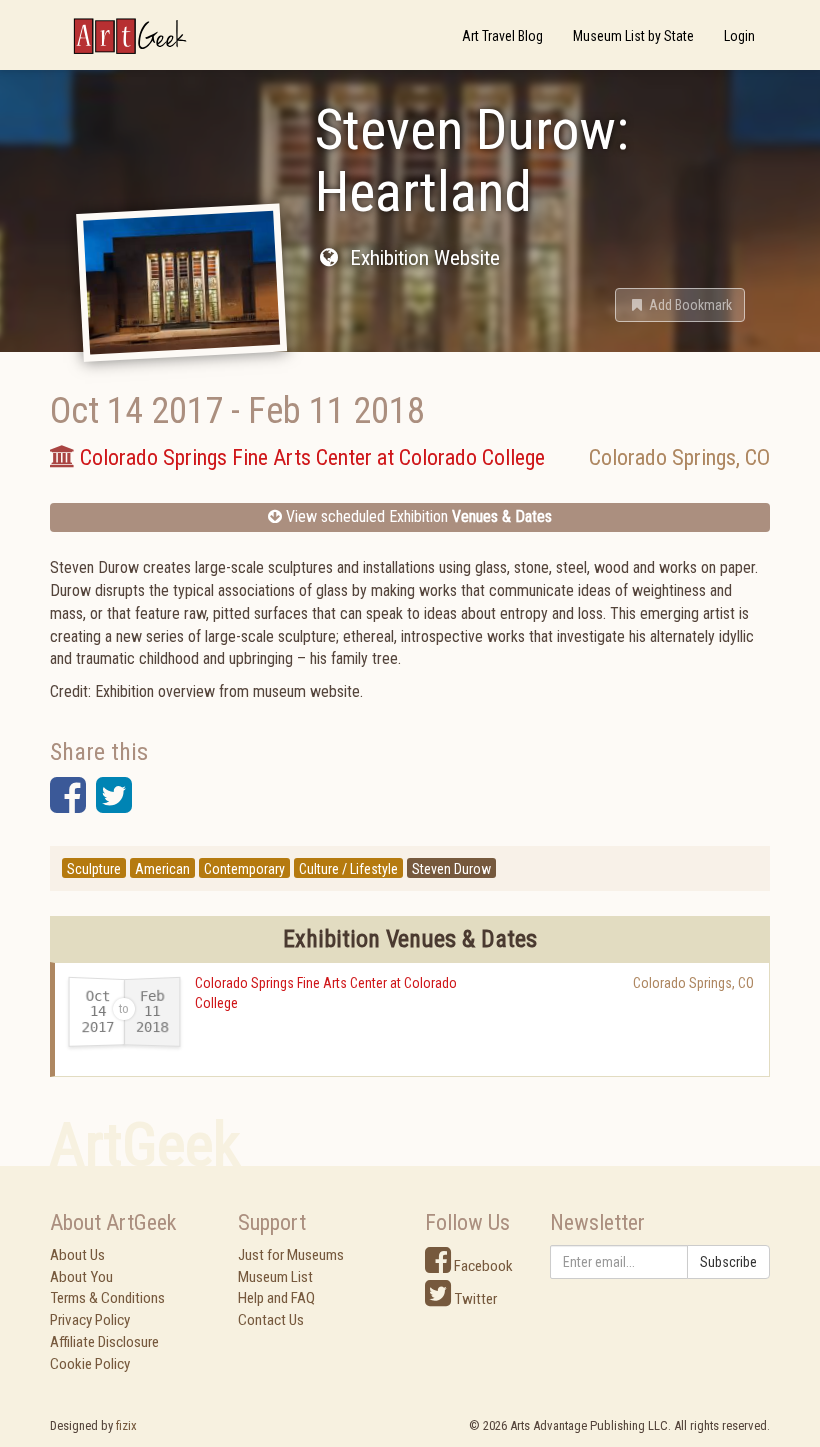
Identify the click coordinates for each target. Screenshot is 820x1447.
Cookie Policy (90, 1364)
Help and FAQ (276, 1298)
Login (739, 36)
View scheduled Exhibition (417, 516)
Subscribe (728, 1262)
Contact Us (271, 1320)
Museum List (275, 1277)
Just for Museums (291, 1255)
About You (81, 1277)
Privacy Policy (90, 1320)
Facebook (482, 1266)
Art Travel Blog (502, 36)
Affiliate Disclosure (104, 1342)
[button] (680, 305)
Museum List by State (633, 36)
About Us (77, 1255)
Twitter (474, 1299)
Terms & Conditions (107, 1298)
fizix (126, 1425)
